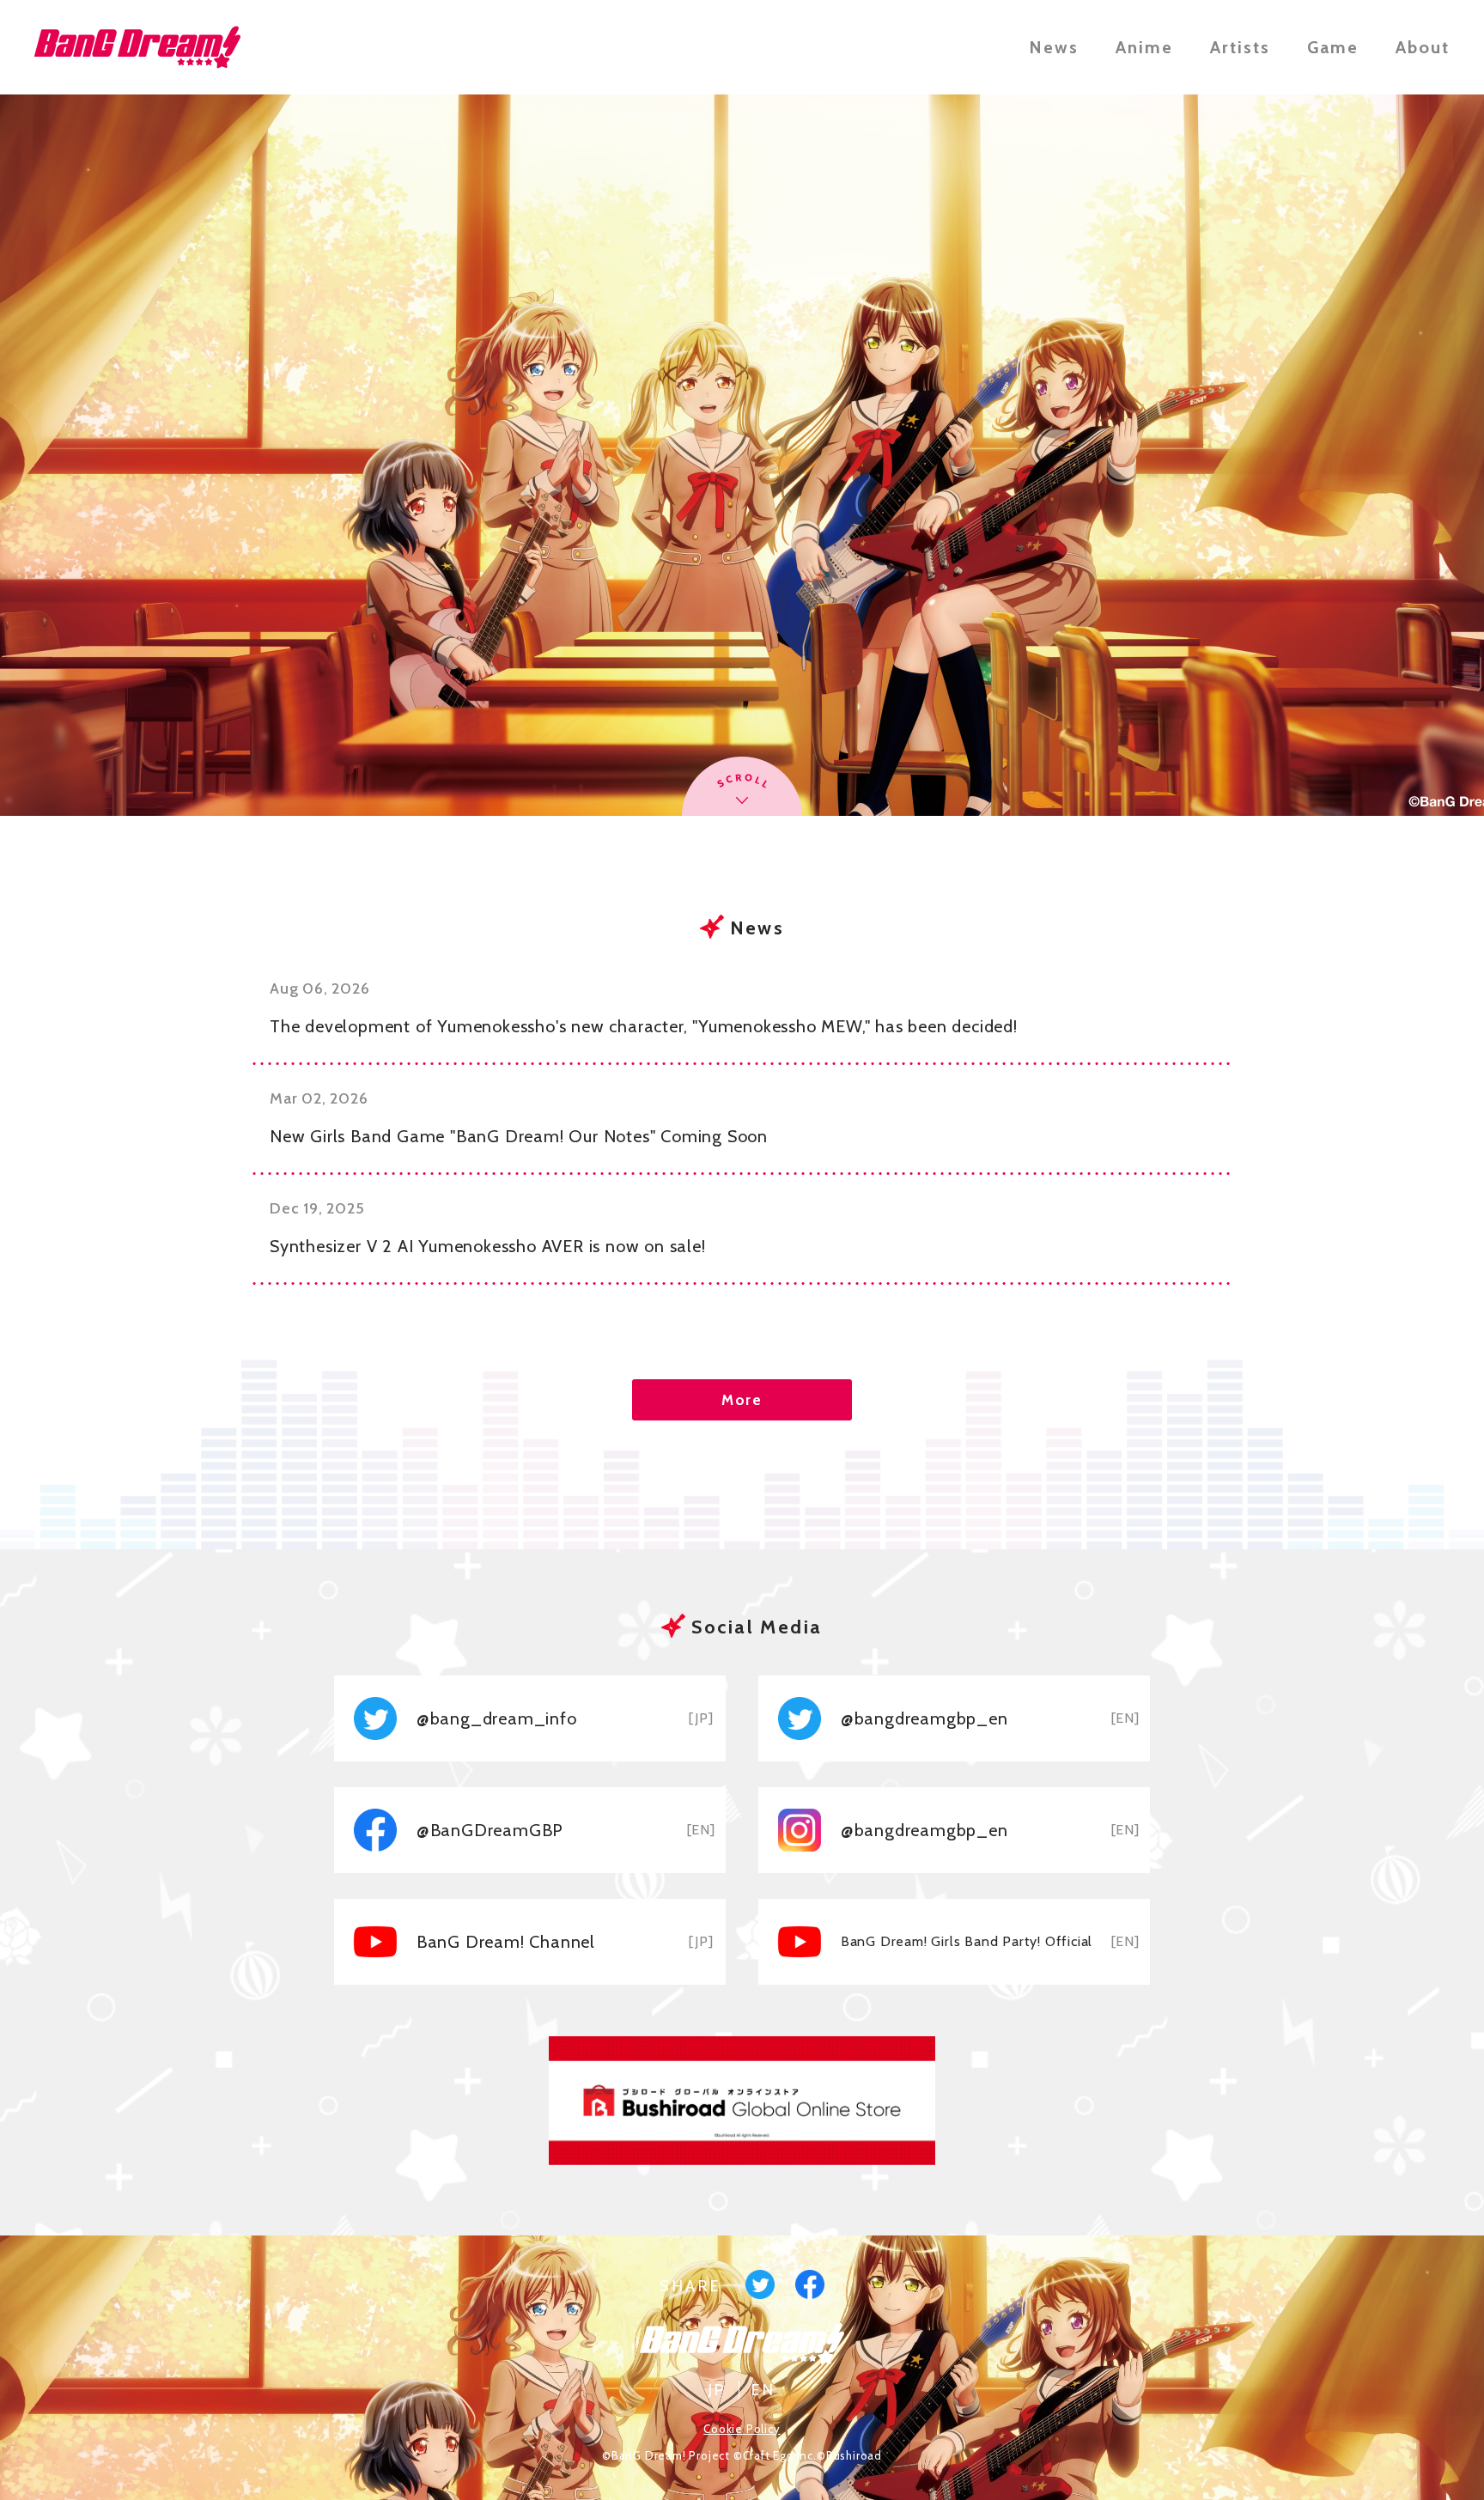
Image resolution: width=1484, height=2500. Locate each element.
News (1054, 47)
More (742, 1400)
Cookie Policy (742, 2429)
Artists (1240, 47)
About (1423, 47)
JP (718, 2390)
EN (763, 2390)
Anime (1144, 47)
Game (1333, 47)
